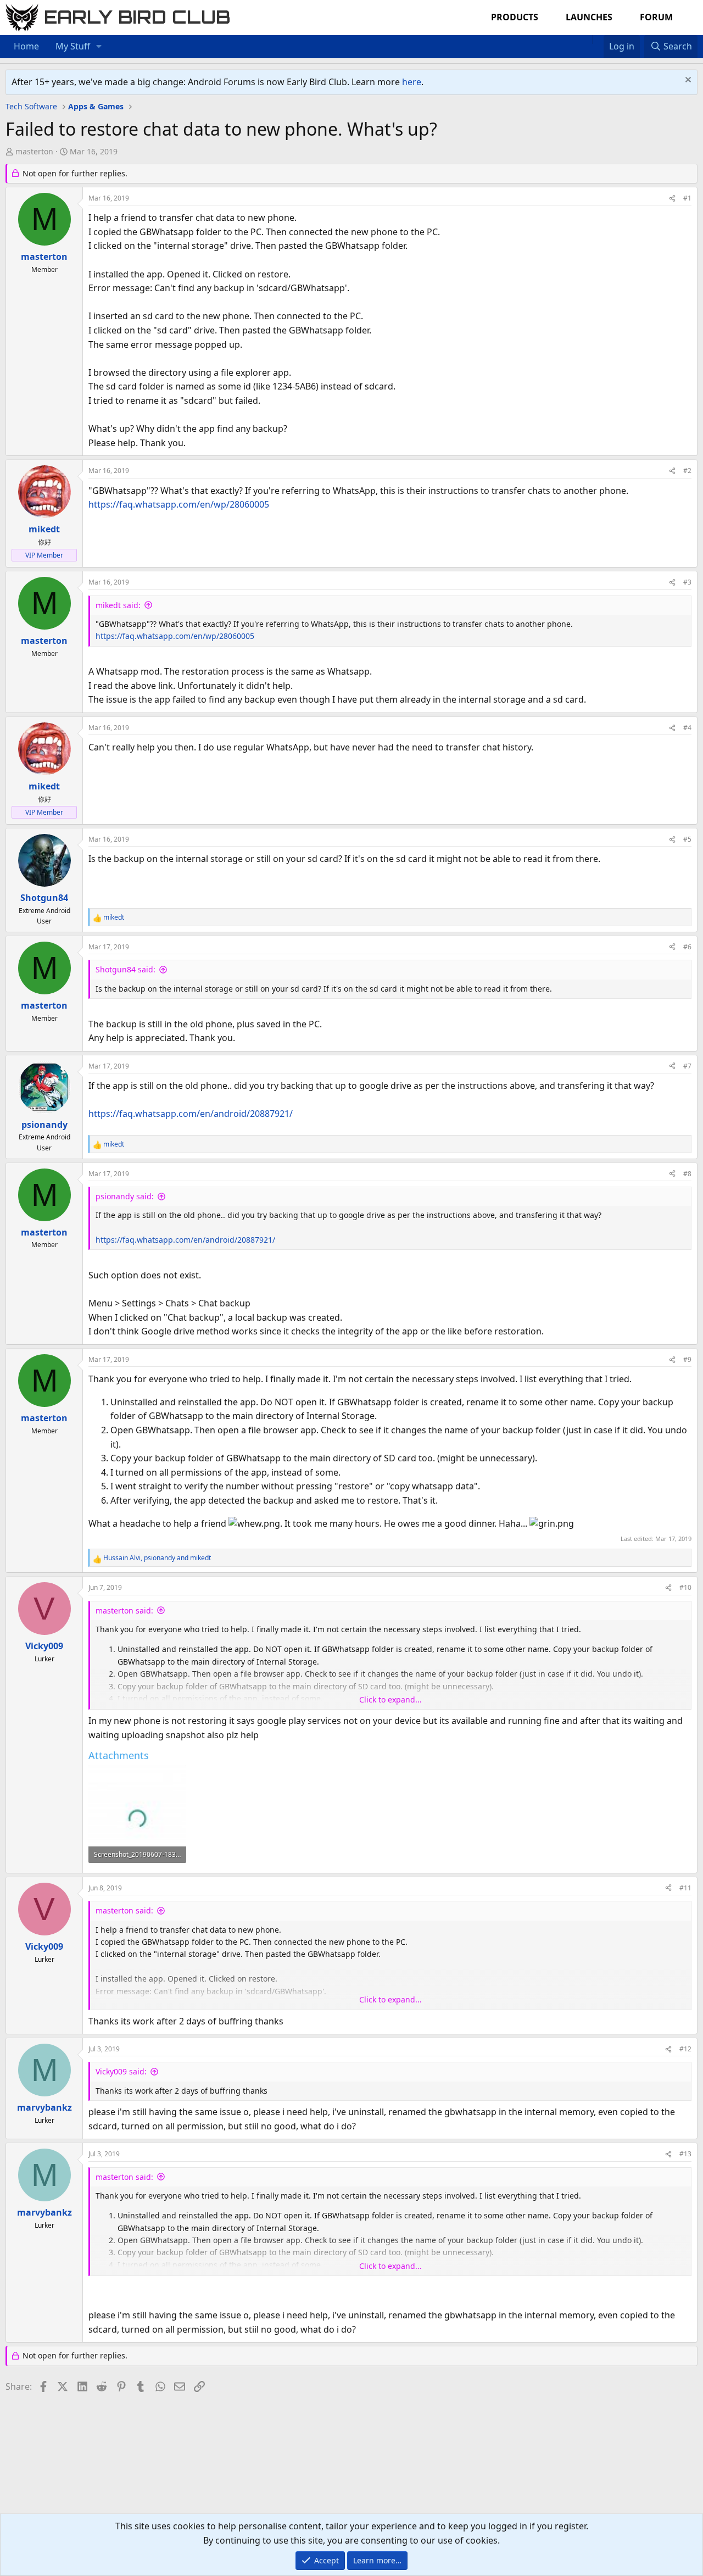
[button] (99, 47)
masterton (34, 151)
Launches (589, 17)
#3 (687, 582)
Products (515, 17)
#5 (687, 839)
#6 (687, 947)
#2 (687, 471)
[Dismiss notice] (687, 81)
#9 (687, 1359)
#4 (687, 728)
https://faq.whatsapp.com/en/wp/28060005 (179, 504)
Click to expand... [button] (390, 1699)
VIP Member (44, 555)
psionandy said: (125, 1196)
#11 (685, 1888)
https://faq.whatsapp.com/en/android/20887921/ (191, 1114)
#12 (685, 2049)
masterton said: (124, 1610)
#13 (685, 2154)
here (412, 82)
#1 (687, 198)
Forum (656, 17)
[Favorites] (598, 40)
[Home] (587, 40)
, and (157, 1558)
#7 (687, 1066)
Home (26, 46)
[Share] (672, 198)
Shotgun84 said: (125, 969)
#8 (687, 1174)
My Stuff (73, 46)
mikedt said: (118, 605)
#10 (685, 1587)
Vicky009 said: (121, 2071)
